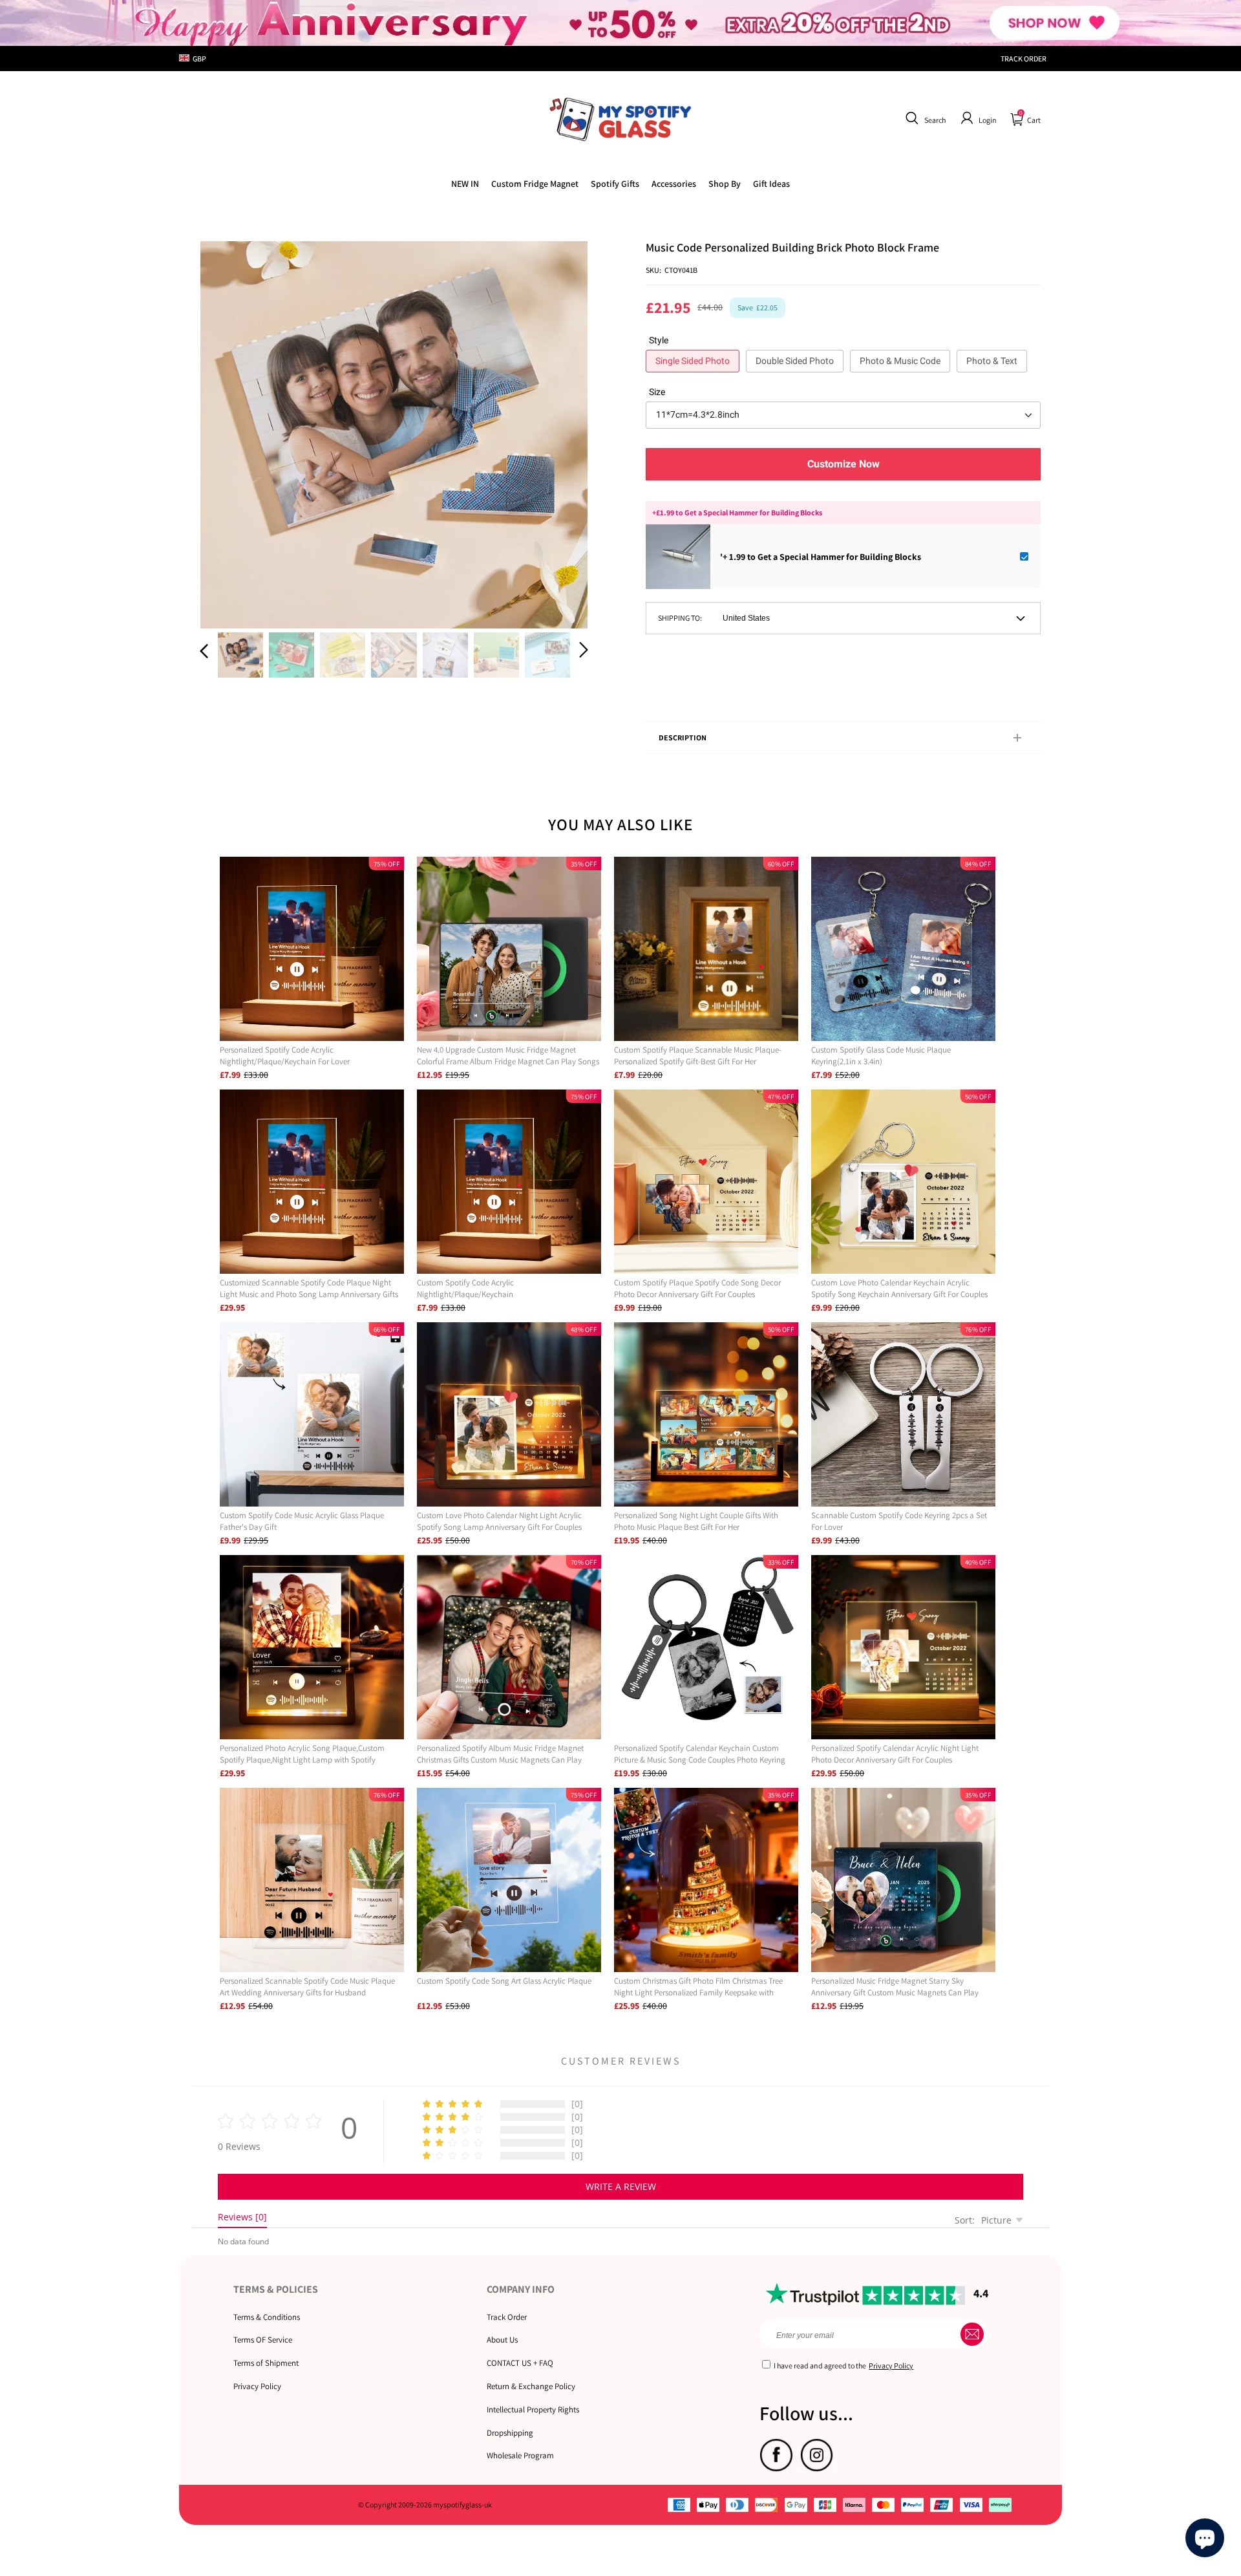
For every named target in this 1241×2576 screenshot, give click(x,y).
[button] (924, 118)
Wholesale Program (520, 2455)
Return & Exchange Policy (531, 2386)
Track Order (507, 2317)
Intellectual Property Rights (533, 2410)
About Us (502, 2340)
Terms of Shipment (266, 2363)
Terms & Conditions (267, 2317)
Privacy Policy (257, 2386)
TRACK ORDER (1024, 59)
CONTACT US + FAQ (520, 2363)
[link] (535, 184)
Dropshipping (510, 2433)
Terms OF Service (263, 2340)
